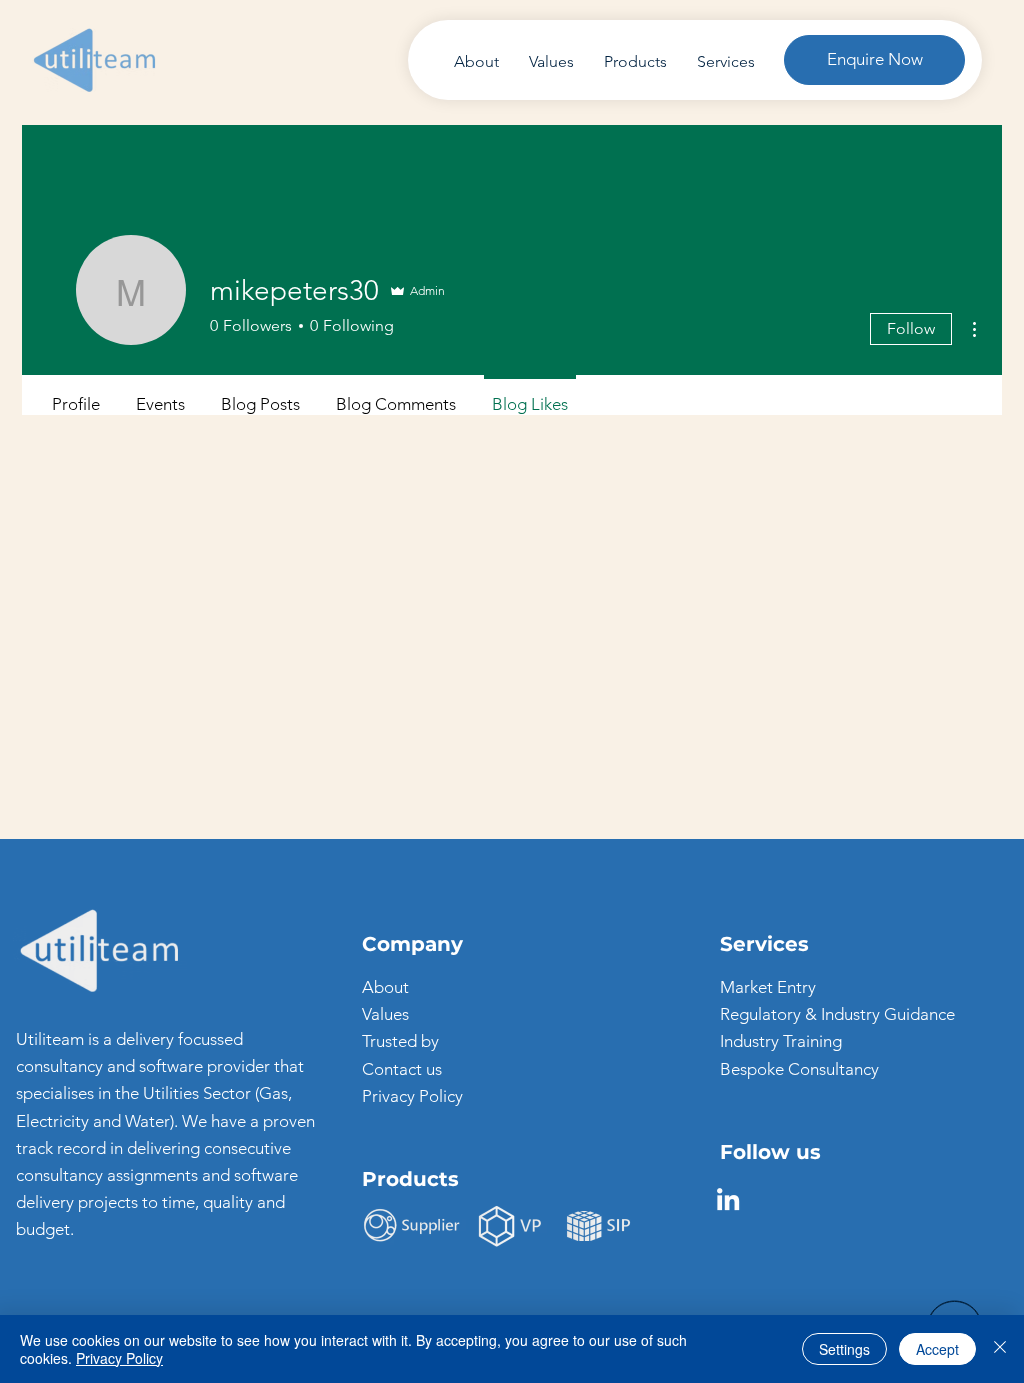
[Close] (1000, 1349)
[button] (874, 60)
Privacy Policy (412, 1096)
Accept (937, 1349)
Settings (844, 1349)
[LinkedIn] (728, 1199)
